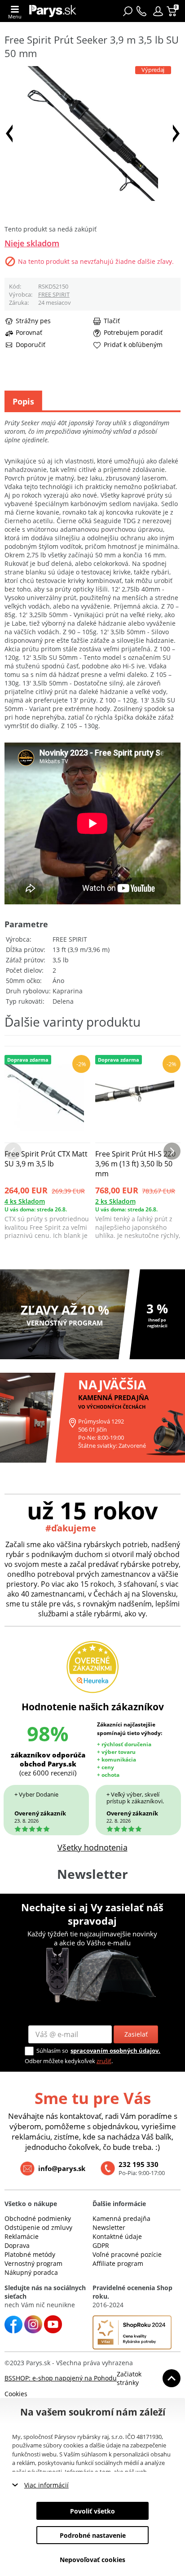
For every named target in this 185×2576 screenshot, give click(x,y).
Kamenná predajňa (121, 2218)
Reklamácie (22, 2236)
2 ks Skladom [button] (115, 1201)
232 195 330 (139, 2164)
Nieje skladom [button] (32, 243)
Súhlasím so (52, 2051)
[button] (158, 11)
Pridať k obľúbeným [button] (133, 345)
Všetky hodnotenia (92, 1847)
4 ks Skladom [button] (25, 1201)
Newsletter (109, 2227)
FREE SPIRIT (54, 294)
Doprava (17, 2245)
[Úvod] (53, 11)
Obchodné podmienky (38, 2218)
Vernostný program (33, 2263)
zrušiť (104, 2061)
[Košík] (173, 11)
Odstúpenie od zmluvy (38, 2227)
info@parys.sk (62, 2168)
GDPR (101, 2245)
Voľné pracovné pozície (127, 2254)
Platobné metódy (30, 2254)
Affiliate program (118, 2263)
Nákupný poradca (31, 2272)
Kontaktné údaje (117, 2236)
